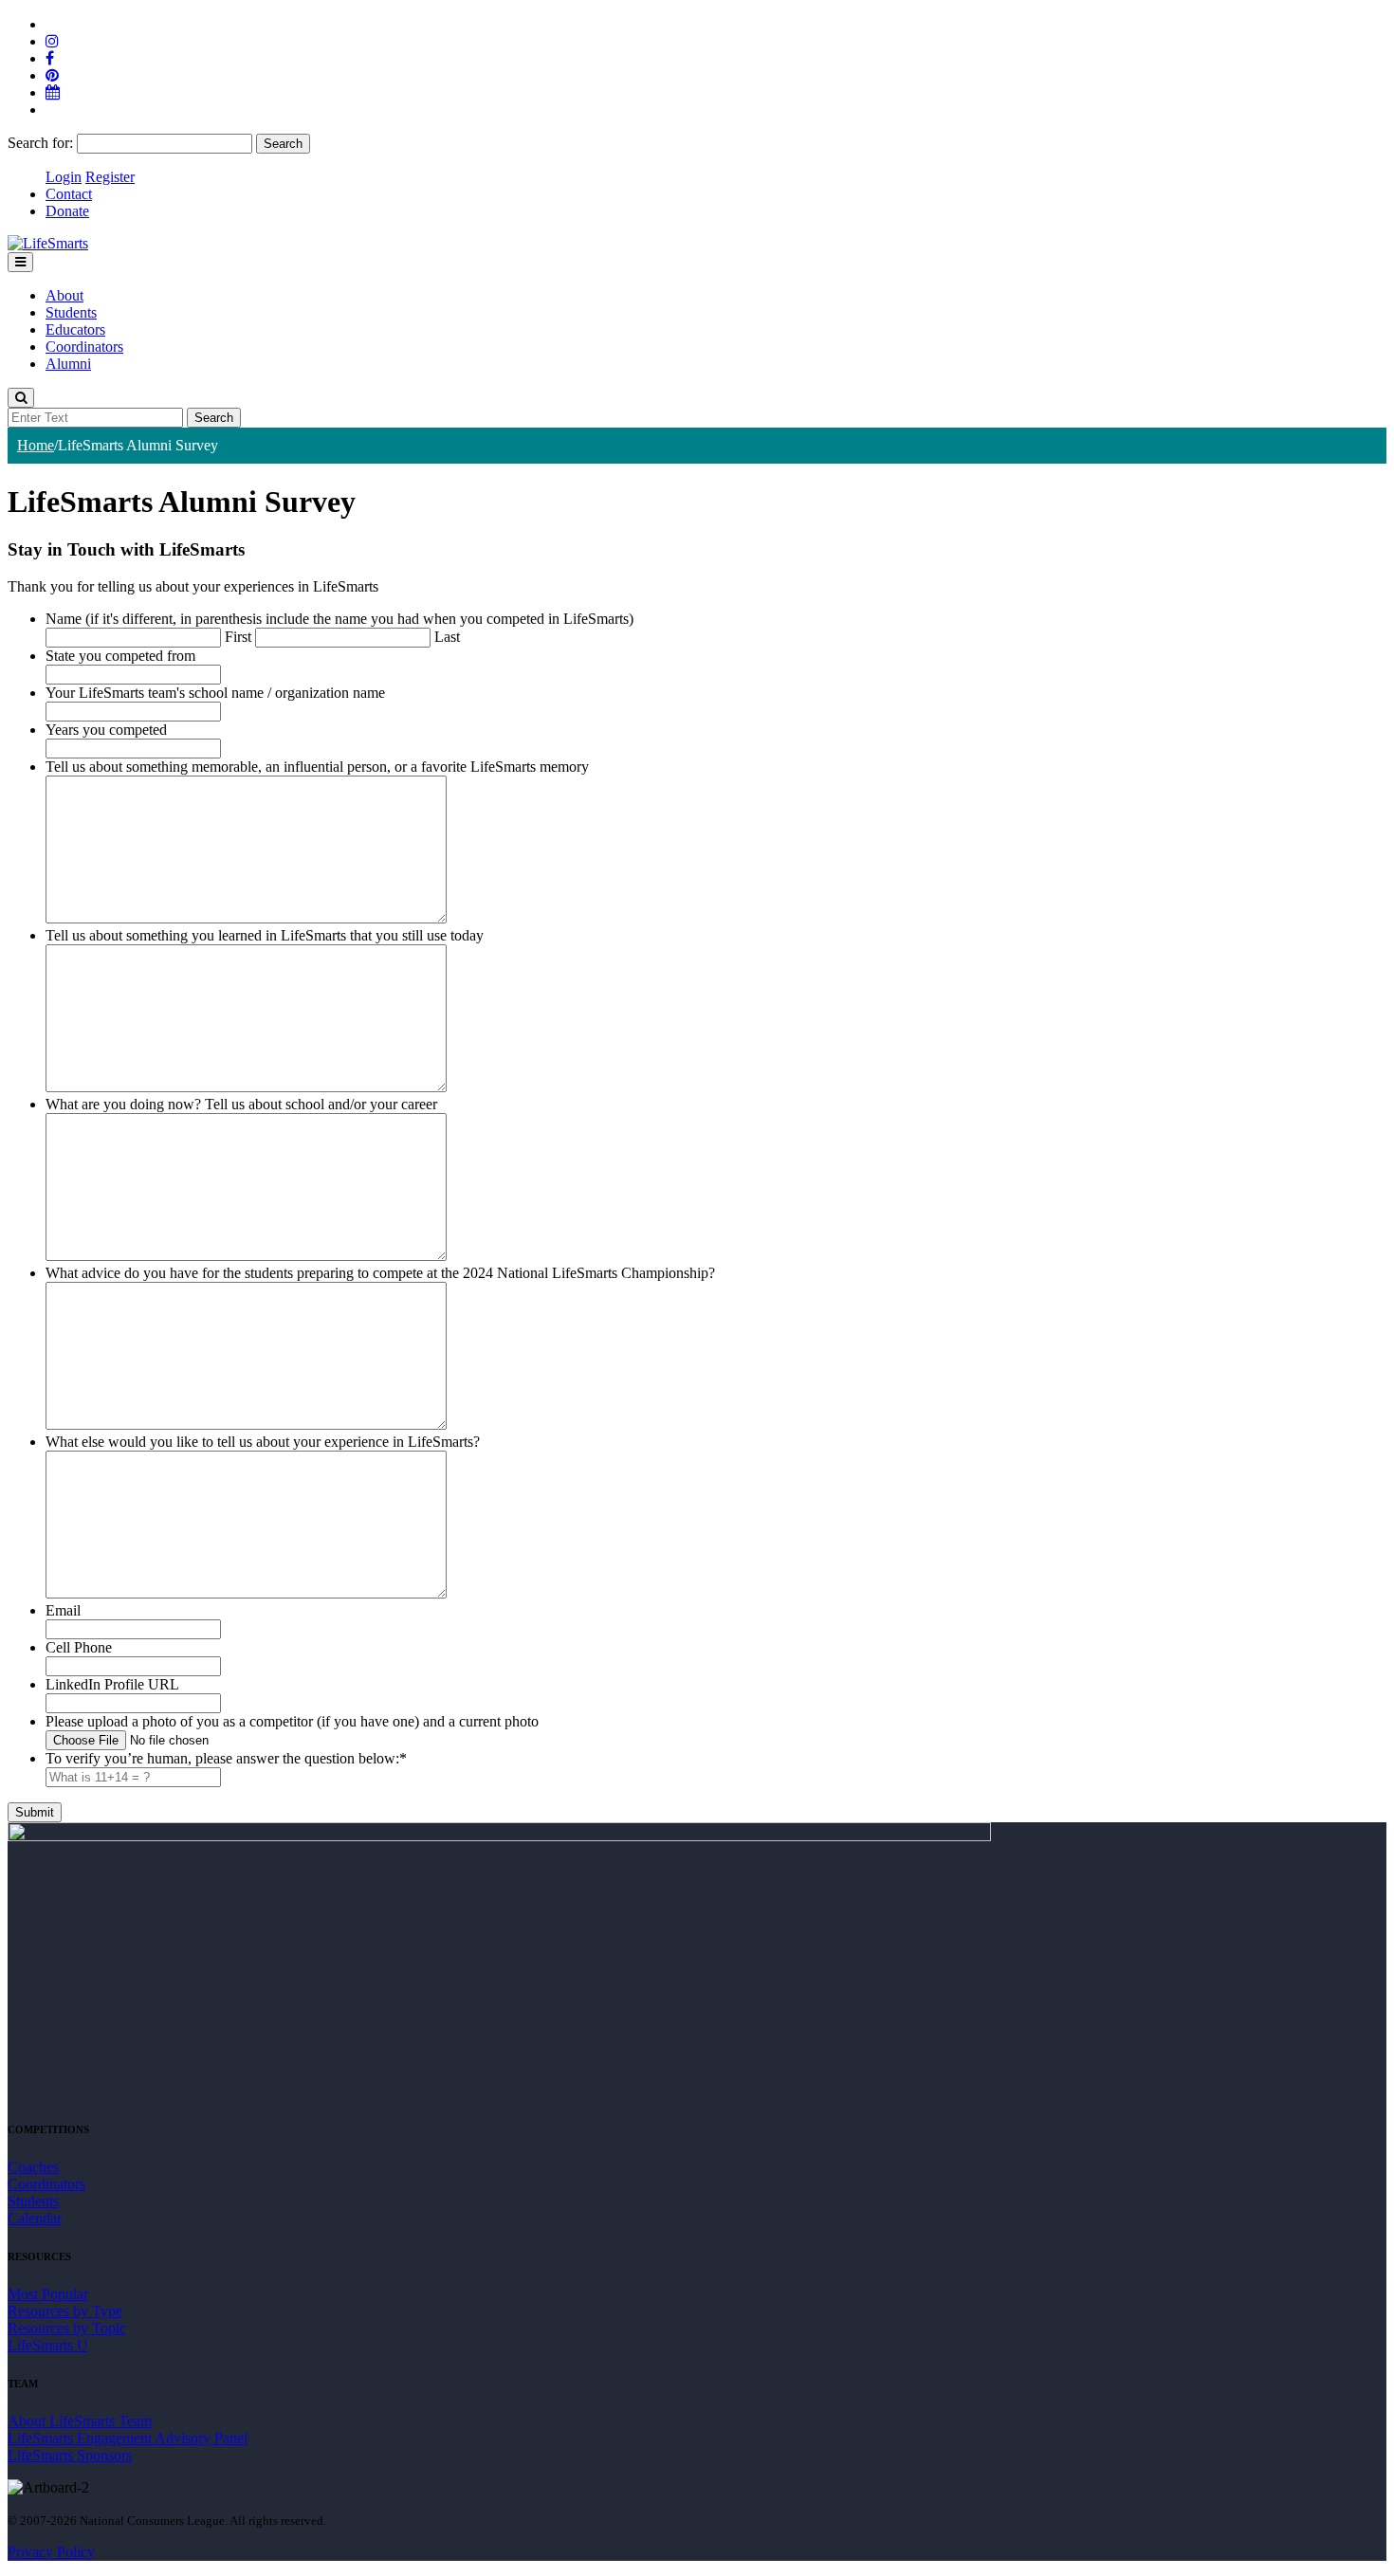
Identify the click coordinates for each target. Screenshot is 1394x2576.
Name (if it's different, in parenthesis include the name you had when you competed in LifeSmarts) (339, 619)
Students (71, 312)
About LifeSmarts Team (80, 2421)
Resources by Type (65, 2311)
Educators (75, 329)
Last (447, 637)
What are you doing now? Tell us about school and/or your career (241, 1104)
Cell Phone (79, 1647)
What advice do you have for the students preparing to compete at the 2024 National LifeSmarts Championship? (380, 1273)
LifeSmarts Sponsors (70, 2455)
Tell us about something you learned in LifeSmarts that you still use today (265, 935)
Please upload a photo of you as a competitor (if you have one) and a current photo (292, 1721)
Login (64, 177)
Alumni (68, 364)
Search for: (40, 143)
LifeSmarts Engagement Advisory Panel (128, 2438)
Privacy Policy (51, 2552)
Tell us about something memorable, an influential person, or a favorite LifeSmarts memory (317, 767)
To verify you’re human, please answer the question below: (226, 1758)
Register (110, 177)
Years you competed (106, 730)
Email (63, 1610)
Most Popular (48, 2294)
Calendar (35, 2218)
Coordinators (84, 347)
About (64, 295)
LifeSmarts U (48, 2345)
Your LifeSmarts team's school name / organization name (215, 693)
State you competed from (120, 656)
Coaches (33, 2167)
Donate (67, 211)
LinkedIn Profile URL (112, 1684)
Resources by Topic (67, 2328)
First (238, 637)
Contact (69, 194)
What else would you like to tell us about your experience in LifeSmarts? (263, 1442)
